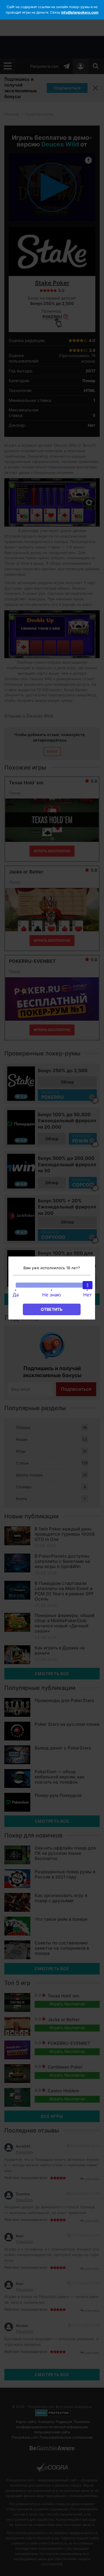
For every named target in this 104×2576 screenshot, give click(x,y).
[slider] (88, 1285)
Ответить (52, 1309)
